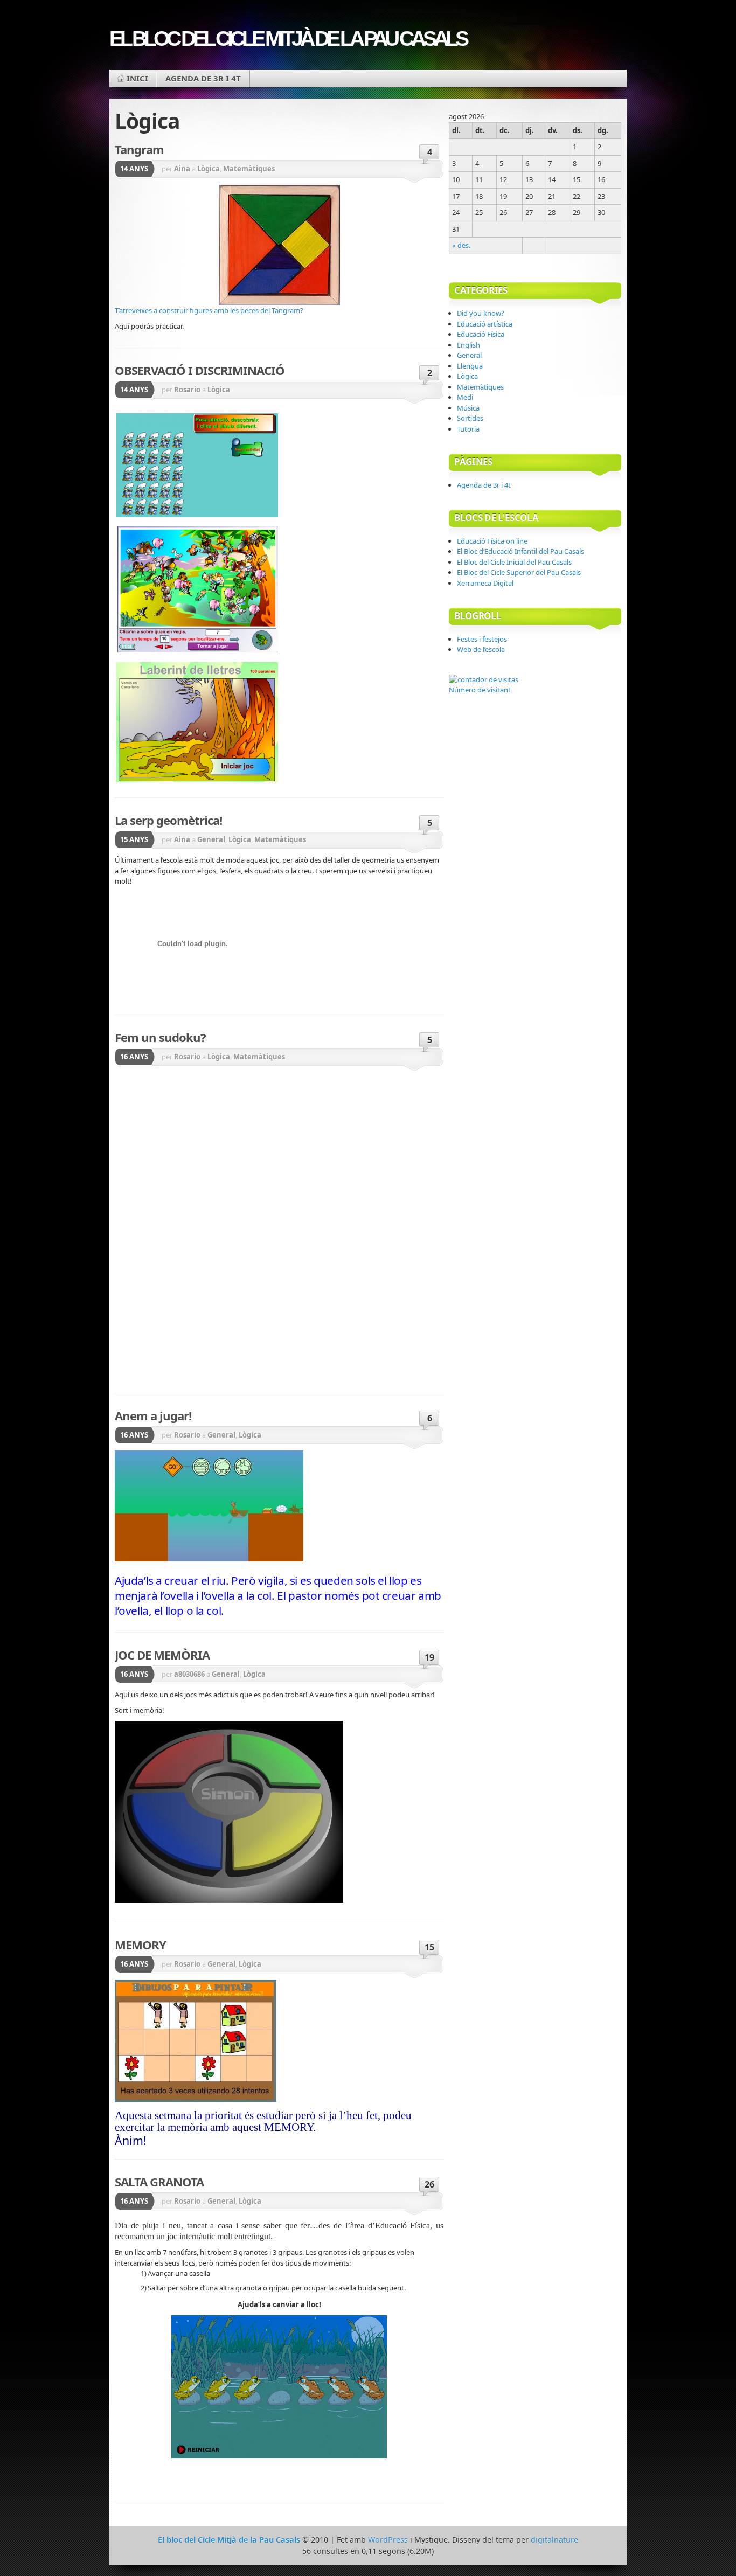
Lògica (209, 169)
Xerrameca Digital (485, 583)
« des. (461, 245)
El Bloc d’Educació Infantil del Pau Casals (520, 551)
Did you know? (481, 313)
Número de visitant (480, 690)
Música (468, 408)
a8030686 (189, 1674)
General (211, 839)
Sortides (470, 418)
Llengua (470, 366)
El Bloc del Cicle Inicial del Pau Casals (514, 562)
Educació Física (481, 334)
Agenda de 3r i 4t (203, 78)
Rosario (187, 390)
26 (429, 2184)
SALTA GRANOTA (159, 2182)
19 (429, 1657)
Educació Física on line (492, 541)
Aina (182, 169)
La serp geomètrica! (168, 820)
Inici (137, 78)
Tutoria (468, 429)
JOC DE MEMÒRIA (162, 1655)
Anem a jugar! (153, 1415)
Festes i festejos (482, 639)
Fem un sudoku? (160, 1037)
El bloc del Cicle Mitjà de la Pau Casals (288, 39)
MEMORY (140, 1945)
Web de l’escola (481, 649)
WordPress (388, 2540)
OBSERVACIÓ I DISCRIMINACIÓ (200, 370)
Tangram (139, 149)
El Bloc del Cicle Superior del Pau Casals (519, 572)
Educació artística (485, 324)
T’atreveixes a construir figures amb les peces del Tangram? (209, 310)
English (468, 345)
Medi (465, 397)
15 (429, 1947)
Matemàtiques (249, 169)
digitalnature (554, 2540)
